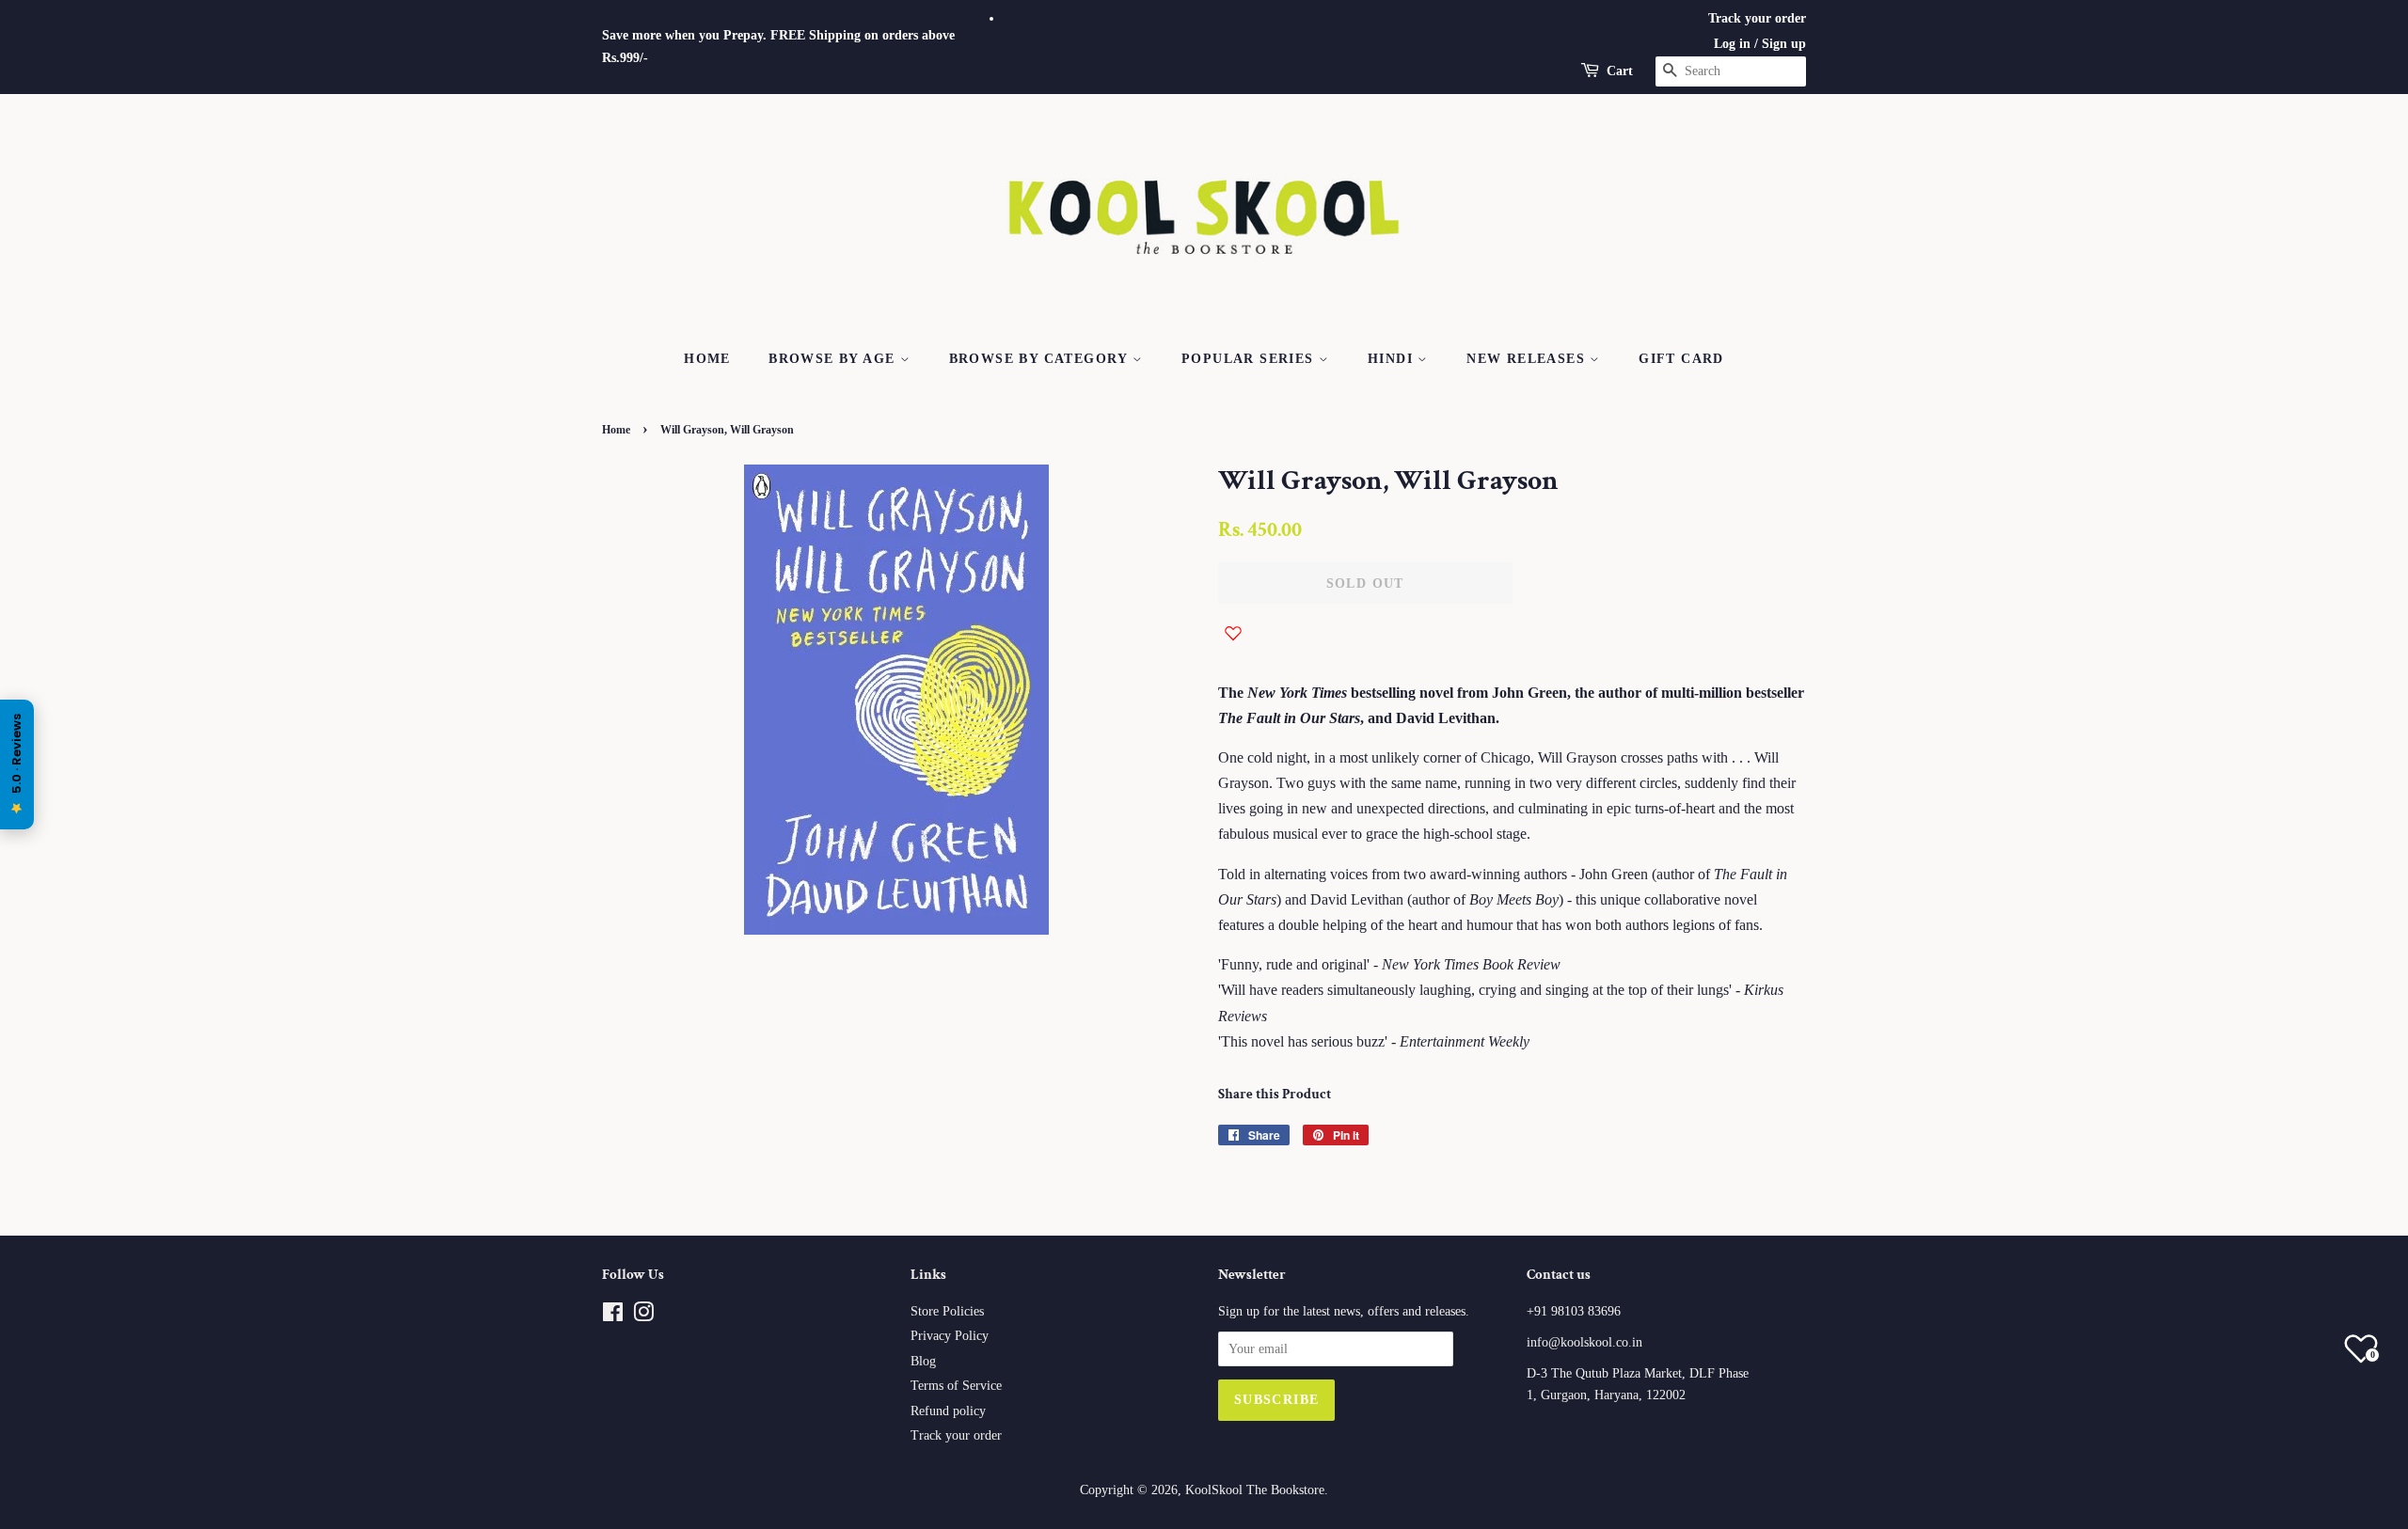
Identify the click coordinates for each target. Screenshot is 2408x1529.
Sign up (1784, 44)
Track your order (1757, 18)
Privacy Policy (950, 1336)
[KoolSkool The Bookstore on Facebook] (613, 1316)
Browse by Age (834, 359)
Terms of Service (956, 1386)
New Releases (1528, 359)
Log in (1732, 44)
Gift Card (1681, 359)
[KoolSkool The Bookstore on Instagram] (643, 1316)
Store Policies (947, 1311)
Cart (1620, 71)
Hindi (1393, 359)
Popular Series (1250, 359)
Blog (923, 1361)
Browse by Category (1041, 359)
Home (707, 359)
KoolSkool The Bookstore (1255, 1490)
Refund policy (948, 1411)
